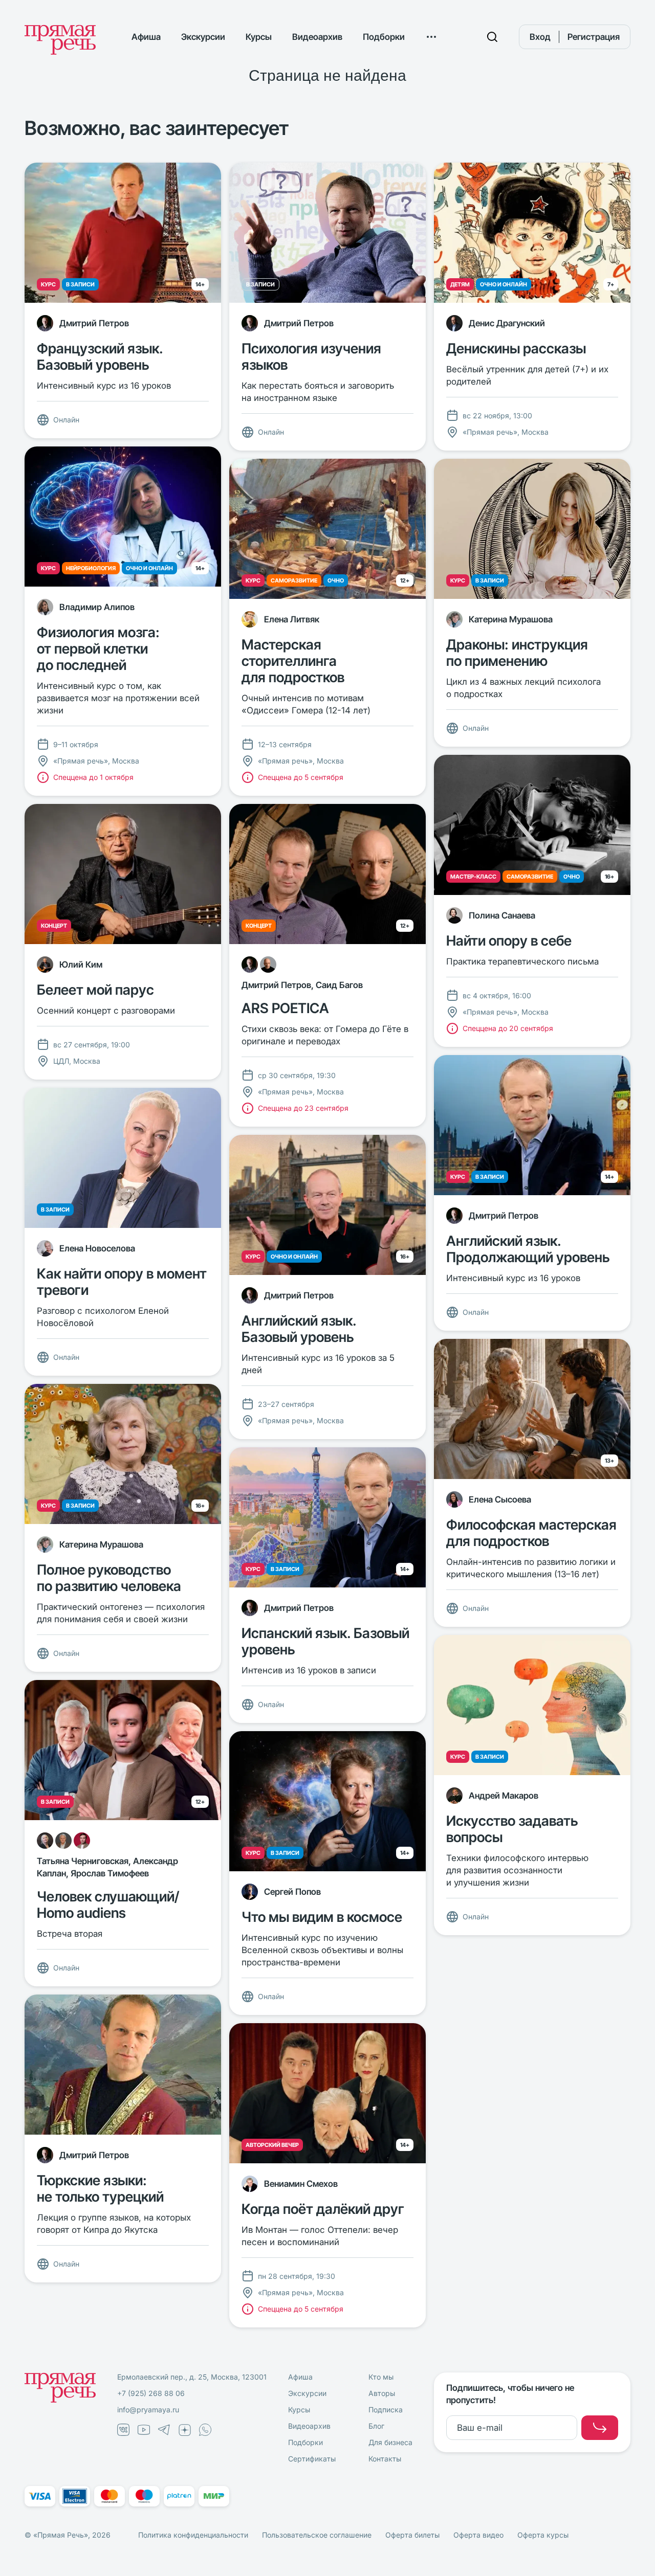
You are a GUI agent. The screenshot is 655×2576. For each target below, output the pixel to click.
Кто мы (381, 2377)
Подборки (384, 37)
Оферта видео (478, 2535)
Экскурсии (203, 37)
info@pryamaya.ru (148, 2410)
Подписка (386, 2410)
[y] (600, 2428)
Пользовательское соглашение (317, 2535)
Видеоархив (317, 37)
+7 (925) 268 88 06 (151, 2393)
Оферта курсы (543, 2535)
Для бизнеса (390, 2442)
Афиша (146, 37)
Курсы (259, 37)
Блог (376, 2426)
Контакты (385, 2459)
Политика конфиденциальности (193, 2535)
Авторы (382, 2393)
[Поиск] (492, 37)
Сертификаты (312, 2459)
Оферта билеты (412, 2535)
